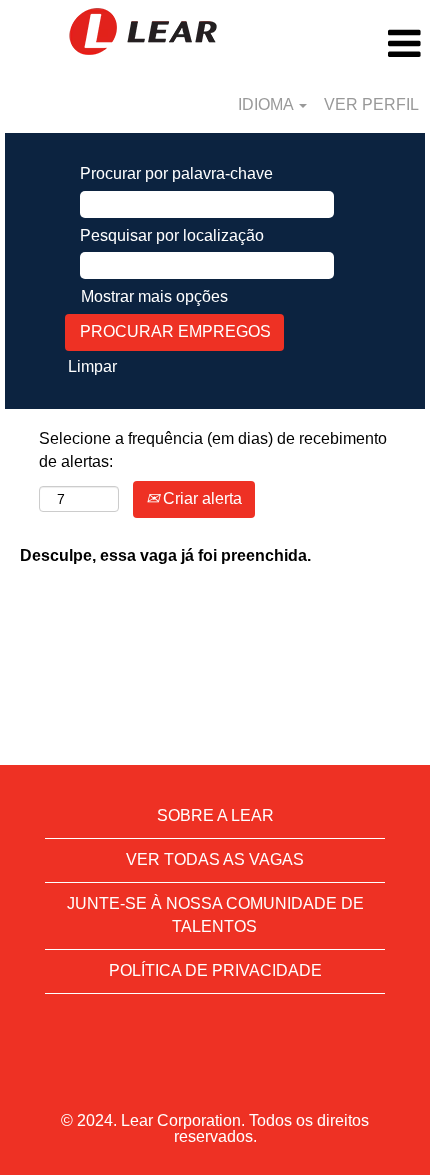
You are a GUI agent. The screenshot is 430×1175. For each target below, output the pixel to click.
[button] (358, 44)
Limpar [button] (92, 366)
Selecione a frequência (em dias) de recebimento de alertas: (213, 450)
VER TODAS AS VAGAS (215, 859)
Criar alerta (200, 498)
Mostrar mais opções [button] (154, 296)
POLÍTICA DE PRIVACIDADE (215, 970)
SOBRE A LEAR (215, 815)
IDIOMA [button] (267, 104)
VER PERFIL (371, 104)
